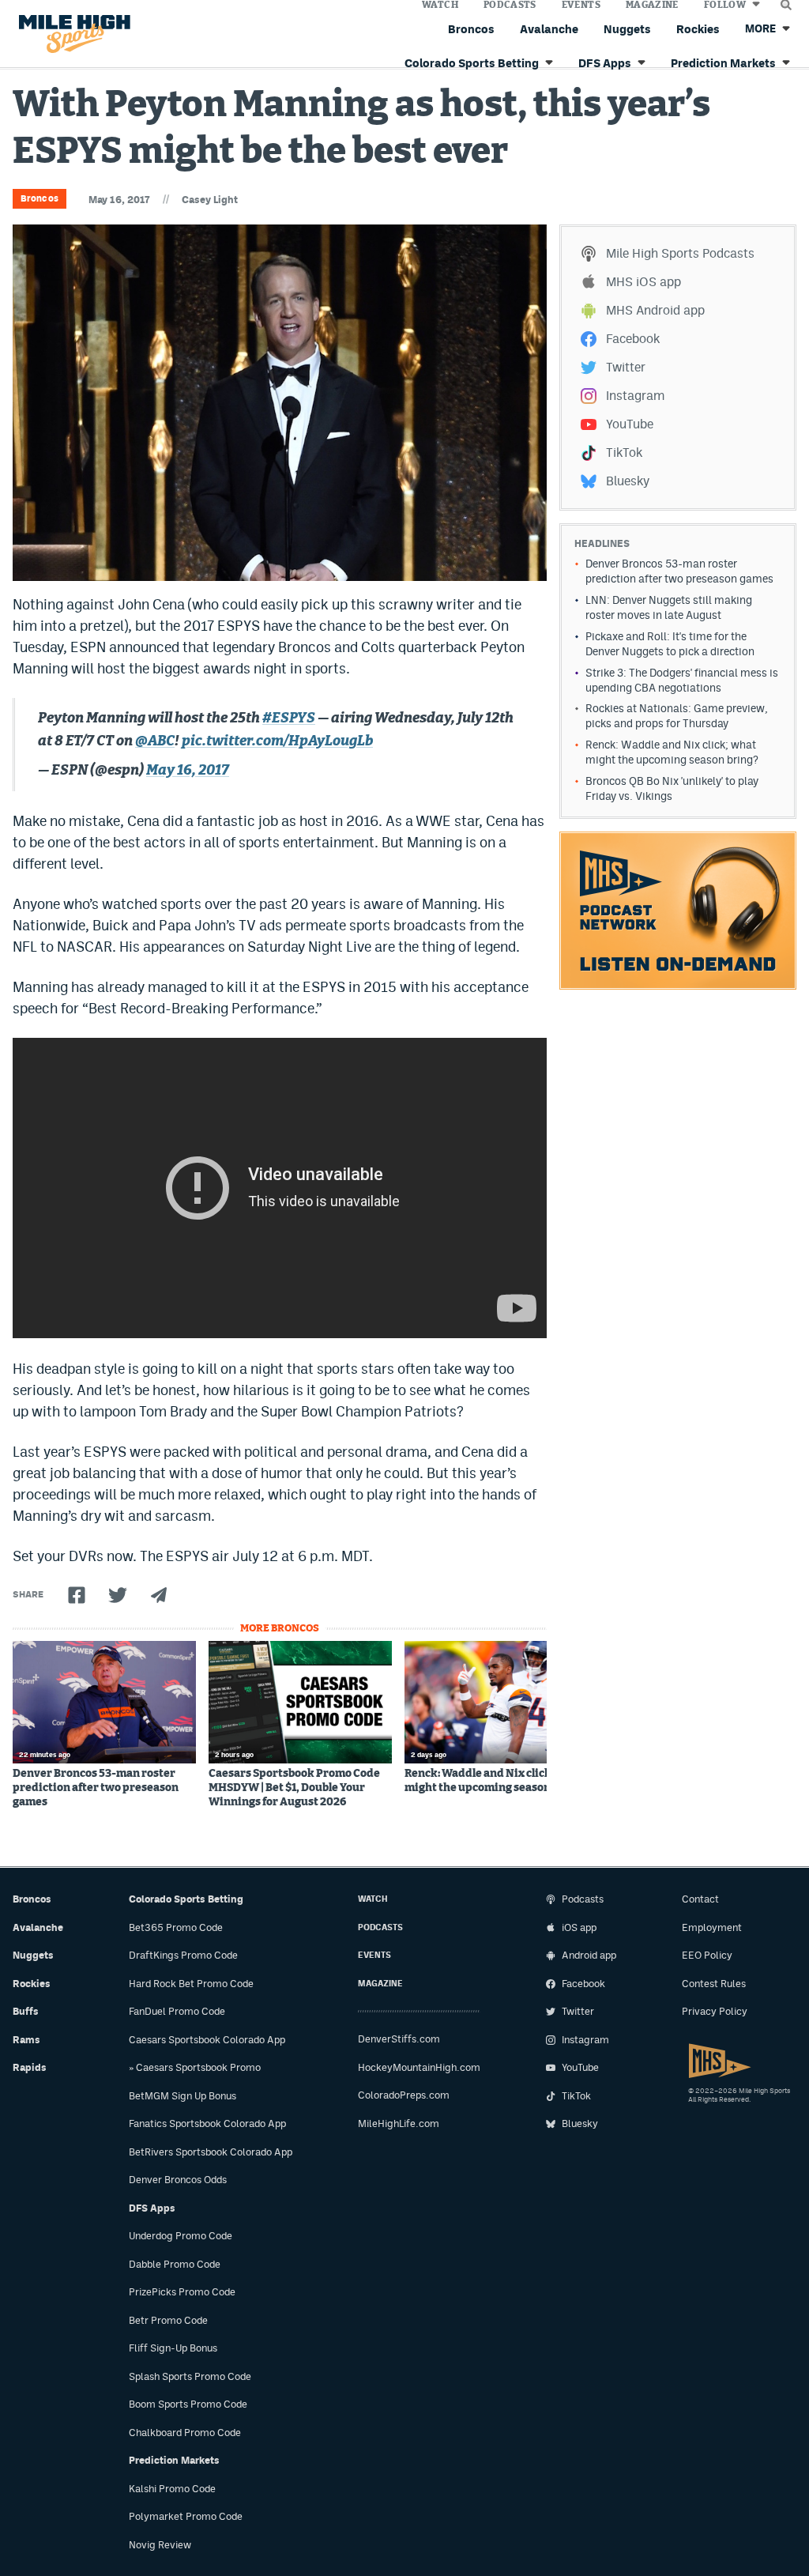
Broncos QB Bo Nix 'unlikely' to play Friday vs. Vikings (672, 788)
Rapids (30, 2067)
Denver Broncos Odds (178, 2180)
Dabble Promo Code (175, 2264)
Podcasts (380, 1927)
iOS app (579, 1927)
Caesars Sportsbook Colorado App (207, 2040)
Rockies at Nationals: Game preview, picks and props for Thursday (677, 716)
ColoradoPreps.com (404, 2095)
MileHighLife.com (399, 2123)
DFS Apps (152, 2208)
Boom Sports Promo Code (188, 2404)
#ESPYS (289, 718)
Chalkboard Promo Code (185, 2433)
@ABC (155, 741)
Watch (373, 1899)
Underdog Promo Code (181, 2236)
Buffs (26, 2011)
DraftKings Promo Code (183, 1955)
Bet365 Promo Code (176, 1927)
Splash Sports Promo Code (190, 2376)
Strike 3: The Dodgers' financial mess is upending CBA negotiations (682, 680)
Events (374, 1955)
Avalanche (549, 29)
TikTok (624, 453)
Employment (712, 1927)
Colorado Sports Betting (186, 1899)
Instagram (635, 396)
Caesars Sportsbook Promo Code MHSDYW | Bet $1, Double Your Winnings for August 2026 (294, 1788)
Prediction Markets (174, 2460)
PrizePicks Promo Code (182, 2292)
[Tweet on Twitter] (118, 1595)
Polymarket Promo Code (186, 2516)
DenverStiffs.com (399, 2039)
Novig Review (160, 2545)
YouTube (630, 424)
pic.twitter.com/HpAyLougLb (277, 741)
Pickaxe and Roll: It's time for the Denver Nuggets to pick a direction (670, 644)
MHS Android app (655, 310)
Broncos (471, 29)
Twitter (626, 367)
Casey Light (210, 200)
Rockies (698, 29)
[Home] (71, 34)
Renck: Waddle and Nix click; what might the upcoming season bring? (496, 1781)
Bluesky (628, 481)
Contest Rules (714, 1984)
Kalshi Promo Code (172, 2489)
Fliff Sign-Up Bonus (173, 2348)
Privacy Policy (715, 2011)
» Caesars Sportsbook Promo (195, 2067)
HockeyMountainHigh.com (419, 2067)
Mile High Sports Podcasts (680, 253)
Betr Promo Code (168, 2320)
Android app (589, 1955)
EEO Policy (707, 1955)
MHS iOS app (643, 282)
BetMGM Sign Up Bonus (182, 2096)
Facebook (633, 339)
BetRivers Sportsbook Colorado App (211, 2152)
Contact (700, 1899)
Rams (26, 2040)
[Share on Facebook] (77, 1595)
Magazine (380, 1984)
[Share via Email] (159, 1595)
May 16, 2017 (188, 771)
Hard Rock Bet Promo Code (191, 1984)
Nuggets (627, 29)
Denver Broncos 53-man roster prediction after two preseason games (96, 1788)
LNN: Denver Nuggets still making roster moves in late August (669, 607)
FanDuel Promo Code (177, 2011)
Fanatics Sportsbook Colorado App (207, 2123)
